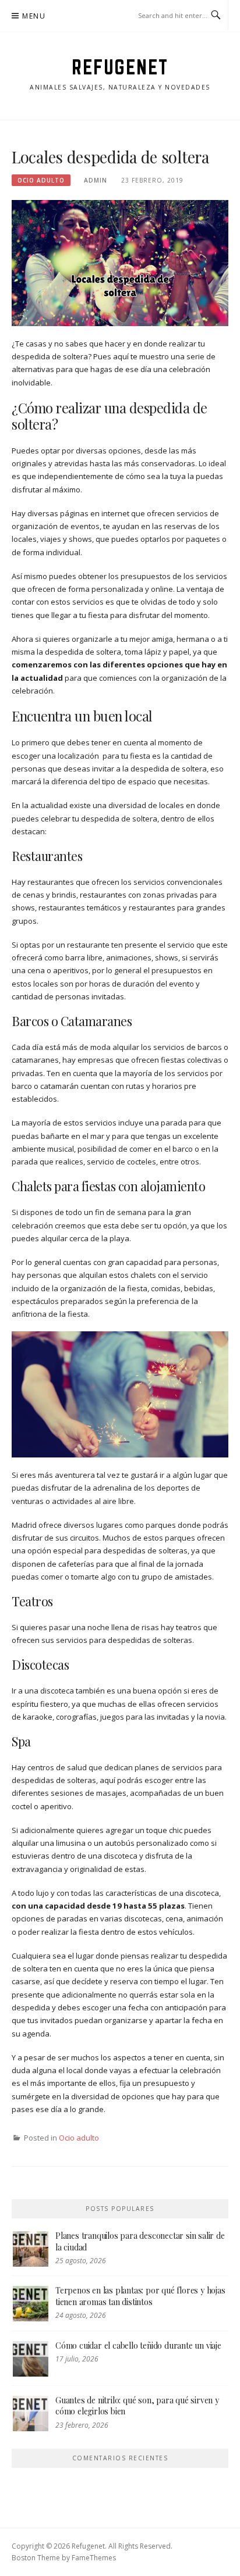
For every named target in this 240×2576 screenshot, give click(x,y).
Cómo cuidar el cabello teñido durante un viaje (138, 2345)
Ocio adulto (41, 180)
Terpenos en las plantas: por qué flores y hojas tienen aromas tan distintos (140, 2296)
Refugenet (120, 67)
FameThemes (94, 2558)
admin (96, 180)
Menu (34, 16)
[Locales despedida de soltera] (120, 262)
